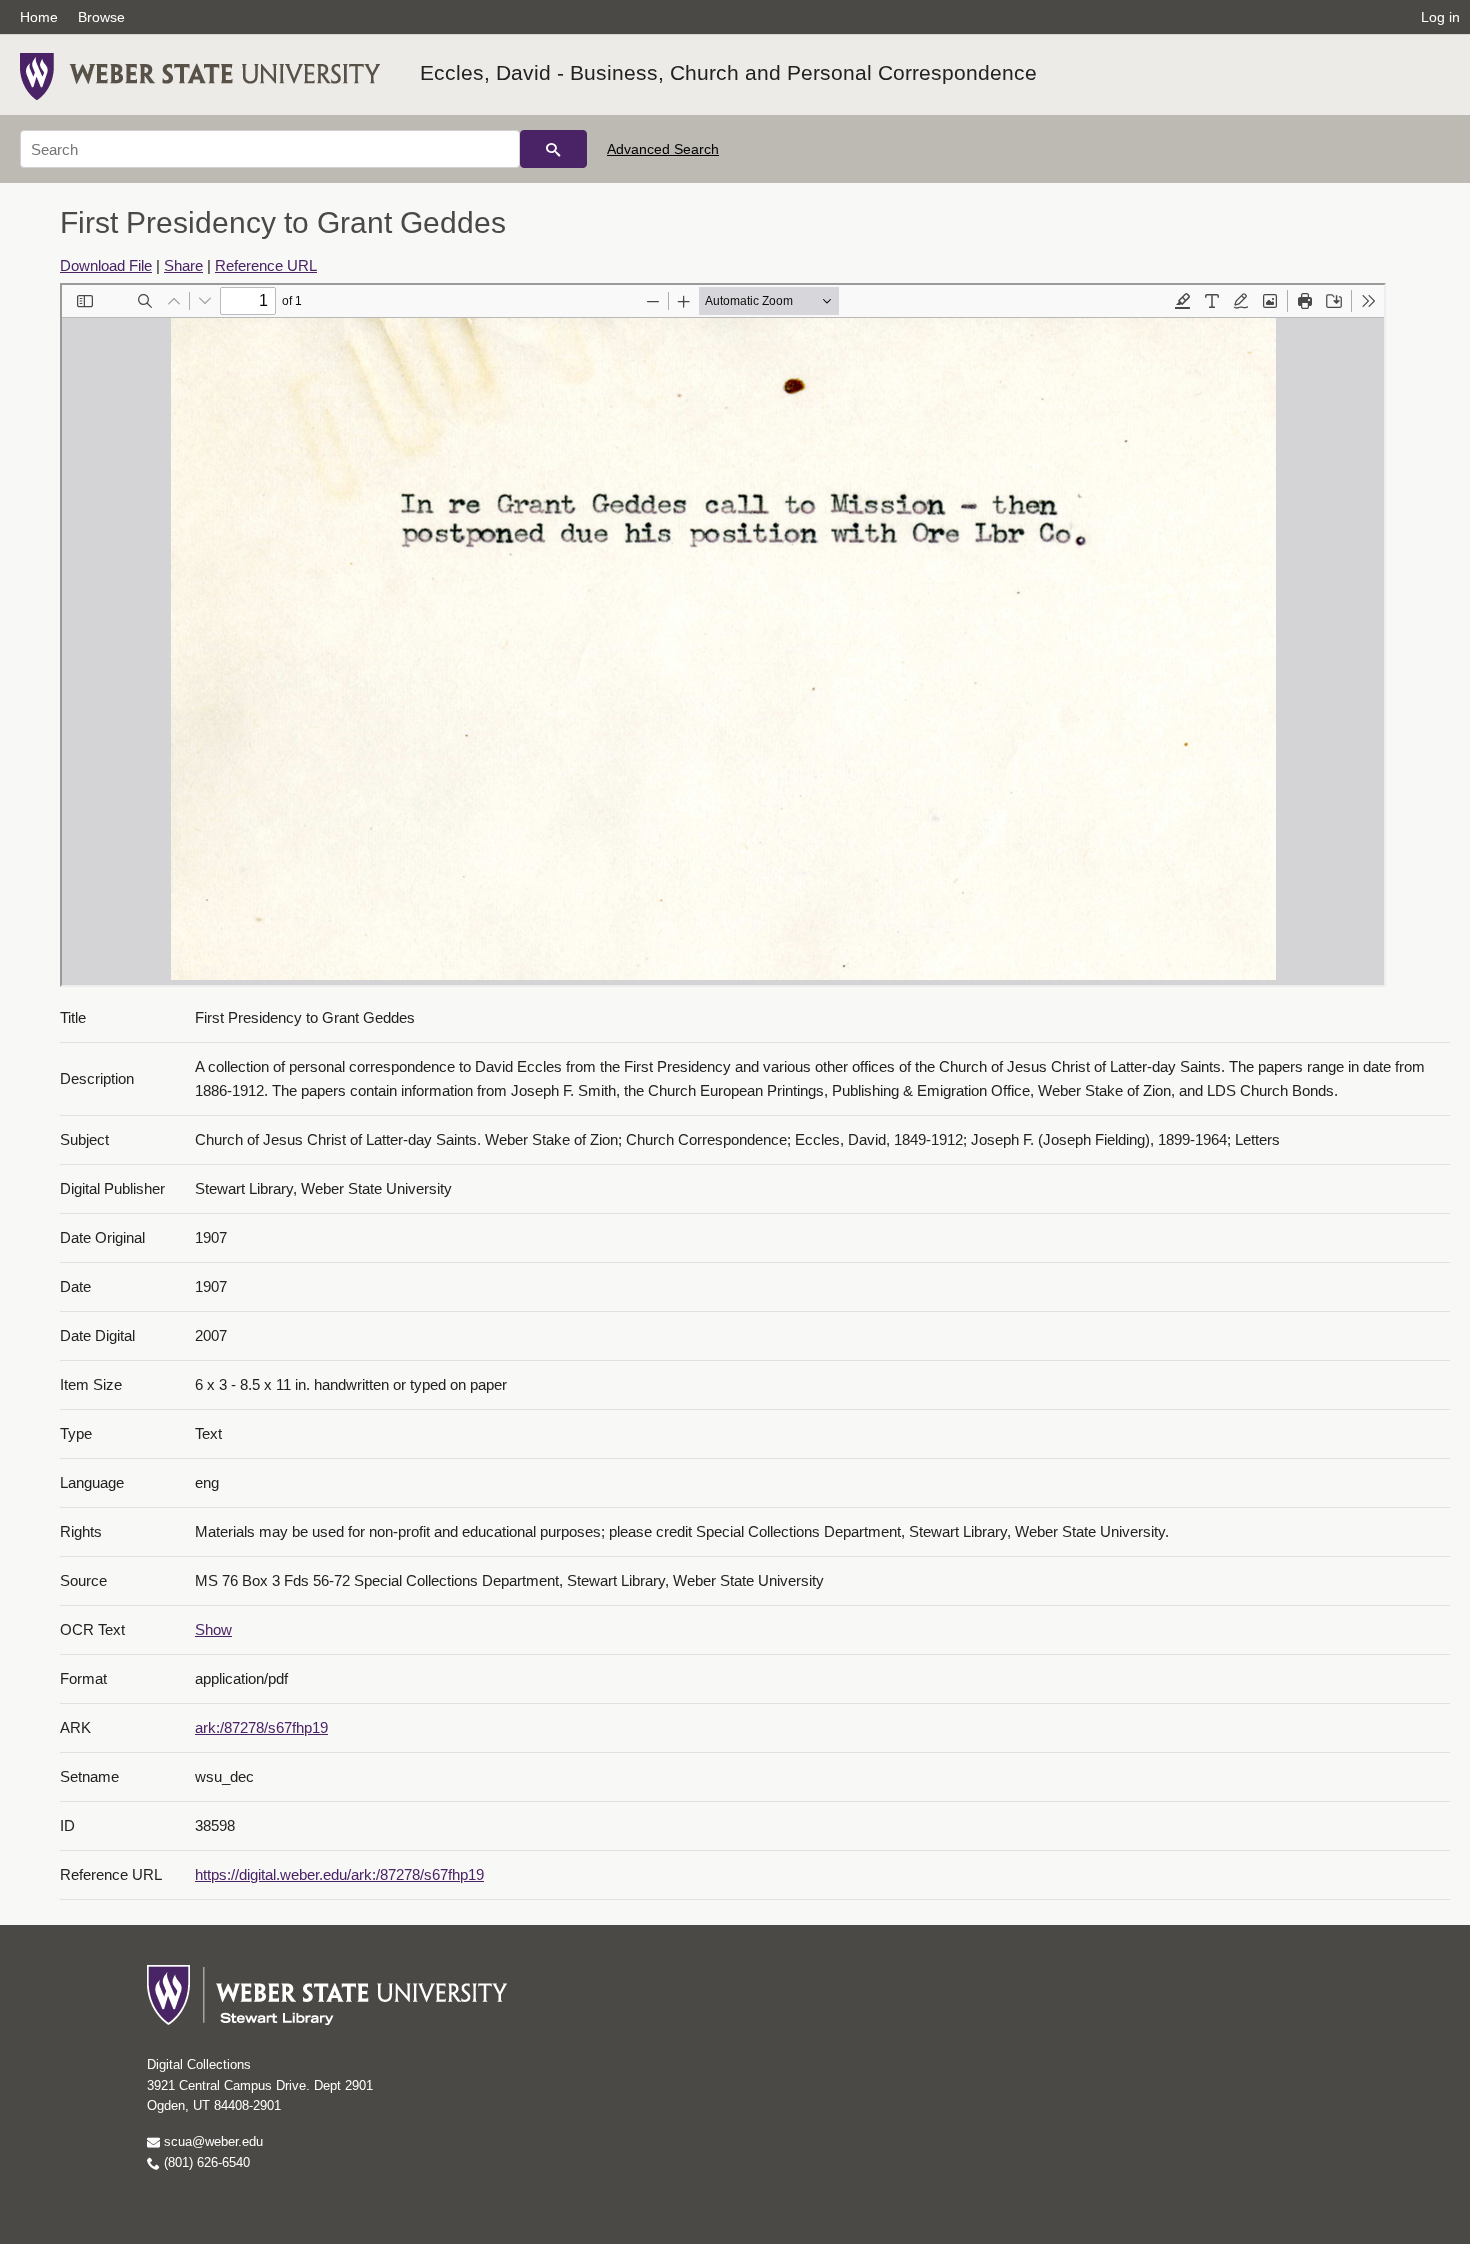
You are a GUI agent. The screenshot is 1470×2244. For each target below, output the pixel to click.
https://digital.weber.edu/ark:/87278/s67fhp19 (339, 1874)
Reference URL (266, 265)
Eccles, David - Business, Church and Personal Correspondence (728, 72)
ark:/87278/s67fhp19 (261, 1727)
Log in (1440, 17)
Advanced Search (663, 149)
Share (183, 265)
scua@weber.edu (211, 2141)
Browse (101, 17)
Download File (106, 265)
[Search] (553, 149)
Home (39, 17)
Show (213, 1629)
